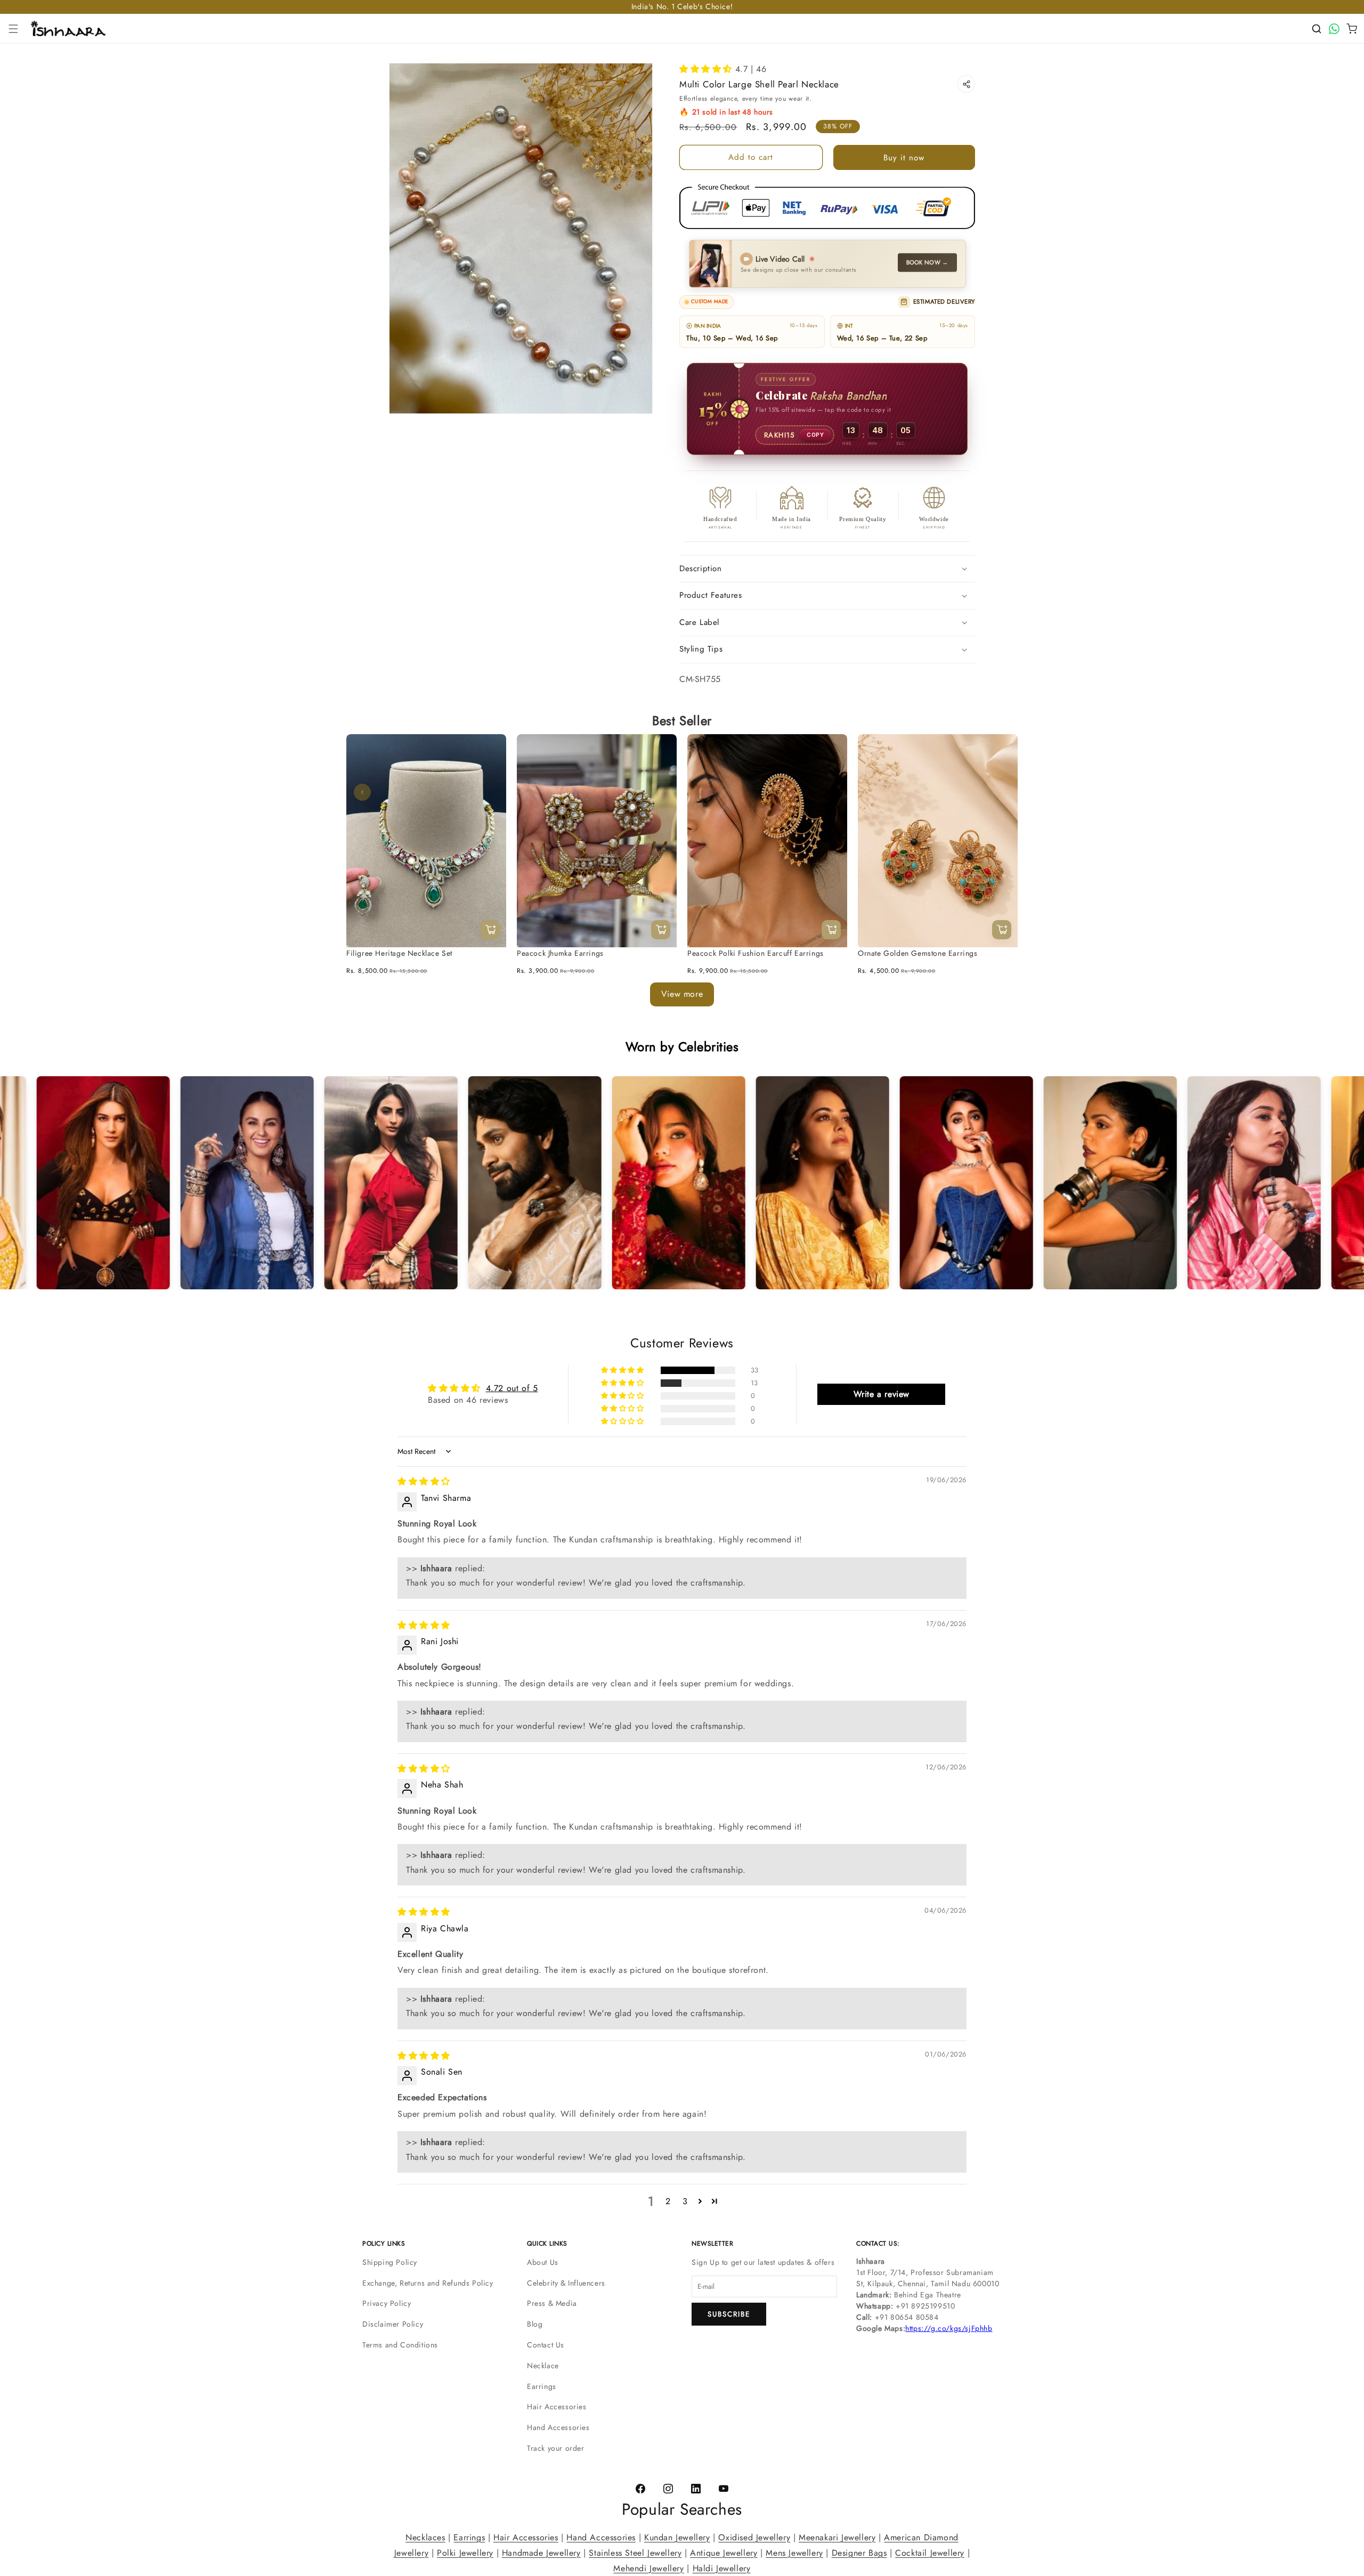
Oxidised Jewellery (754, 2537)
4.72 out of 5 (512, 1388)
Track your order (556, 2448)
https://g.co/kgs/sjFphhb (949, 2328)
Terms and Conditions (400, 2345)
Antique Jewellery (724, 2553)
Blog (535, 2324)
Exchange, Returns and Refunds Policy (428, 2283)
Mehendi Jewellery (648, 2568)
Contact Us (546, 2345)
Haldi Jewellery (722, 2568)
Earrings (542, 2386)
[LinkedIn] (696, 2489)
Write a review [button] (882, 1394)
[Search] (1317, 29)
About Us (543, 2262)
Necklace (543, 2366)
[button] (13, 29)
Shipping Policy (390, 2262)
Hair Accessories (557, 2407)
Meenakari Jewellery (837, 2537)
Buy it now (904, 158)
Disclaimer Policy (393, 2324)
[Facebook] (640, 2489)
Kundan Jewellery (677, 2537)
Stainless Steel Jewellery (635, 2553)
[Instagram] (668, 2489)
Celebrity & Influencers (566, 2283)
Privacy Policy (387, 2303)
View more (682, 994)
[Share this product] (966, 84)
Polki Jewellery (465, 2553)
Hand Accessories (558, 2427)
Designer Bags (859, 2553)
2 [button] (668, 2201)
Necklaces (425, 2537)
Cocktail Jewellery (930, 2553)
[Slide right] (1002, 792)
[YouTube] (724, 2489)
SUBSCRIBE (729, 2314)
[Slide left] (362, 792)
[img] (424, 1482)
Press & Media (552, 2303)
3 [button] (685, 2201)
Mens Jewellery (794, 2553)
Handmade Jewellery (541, 2553)
